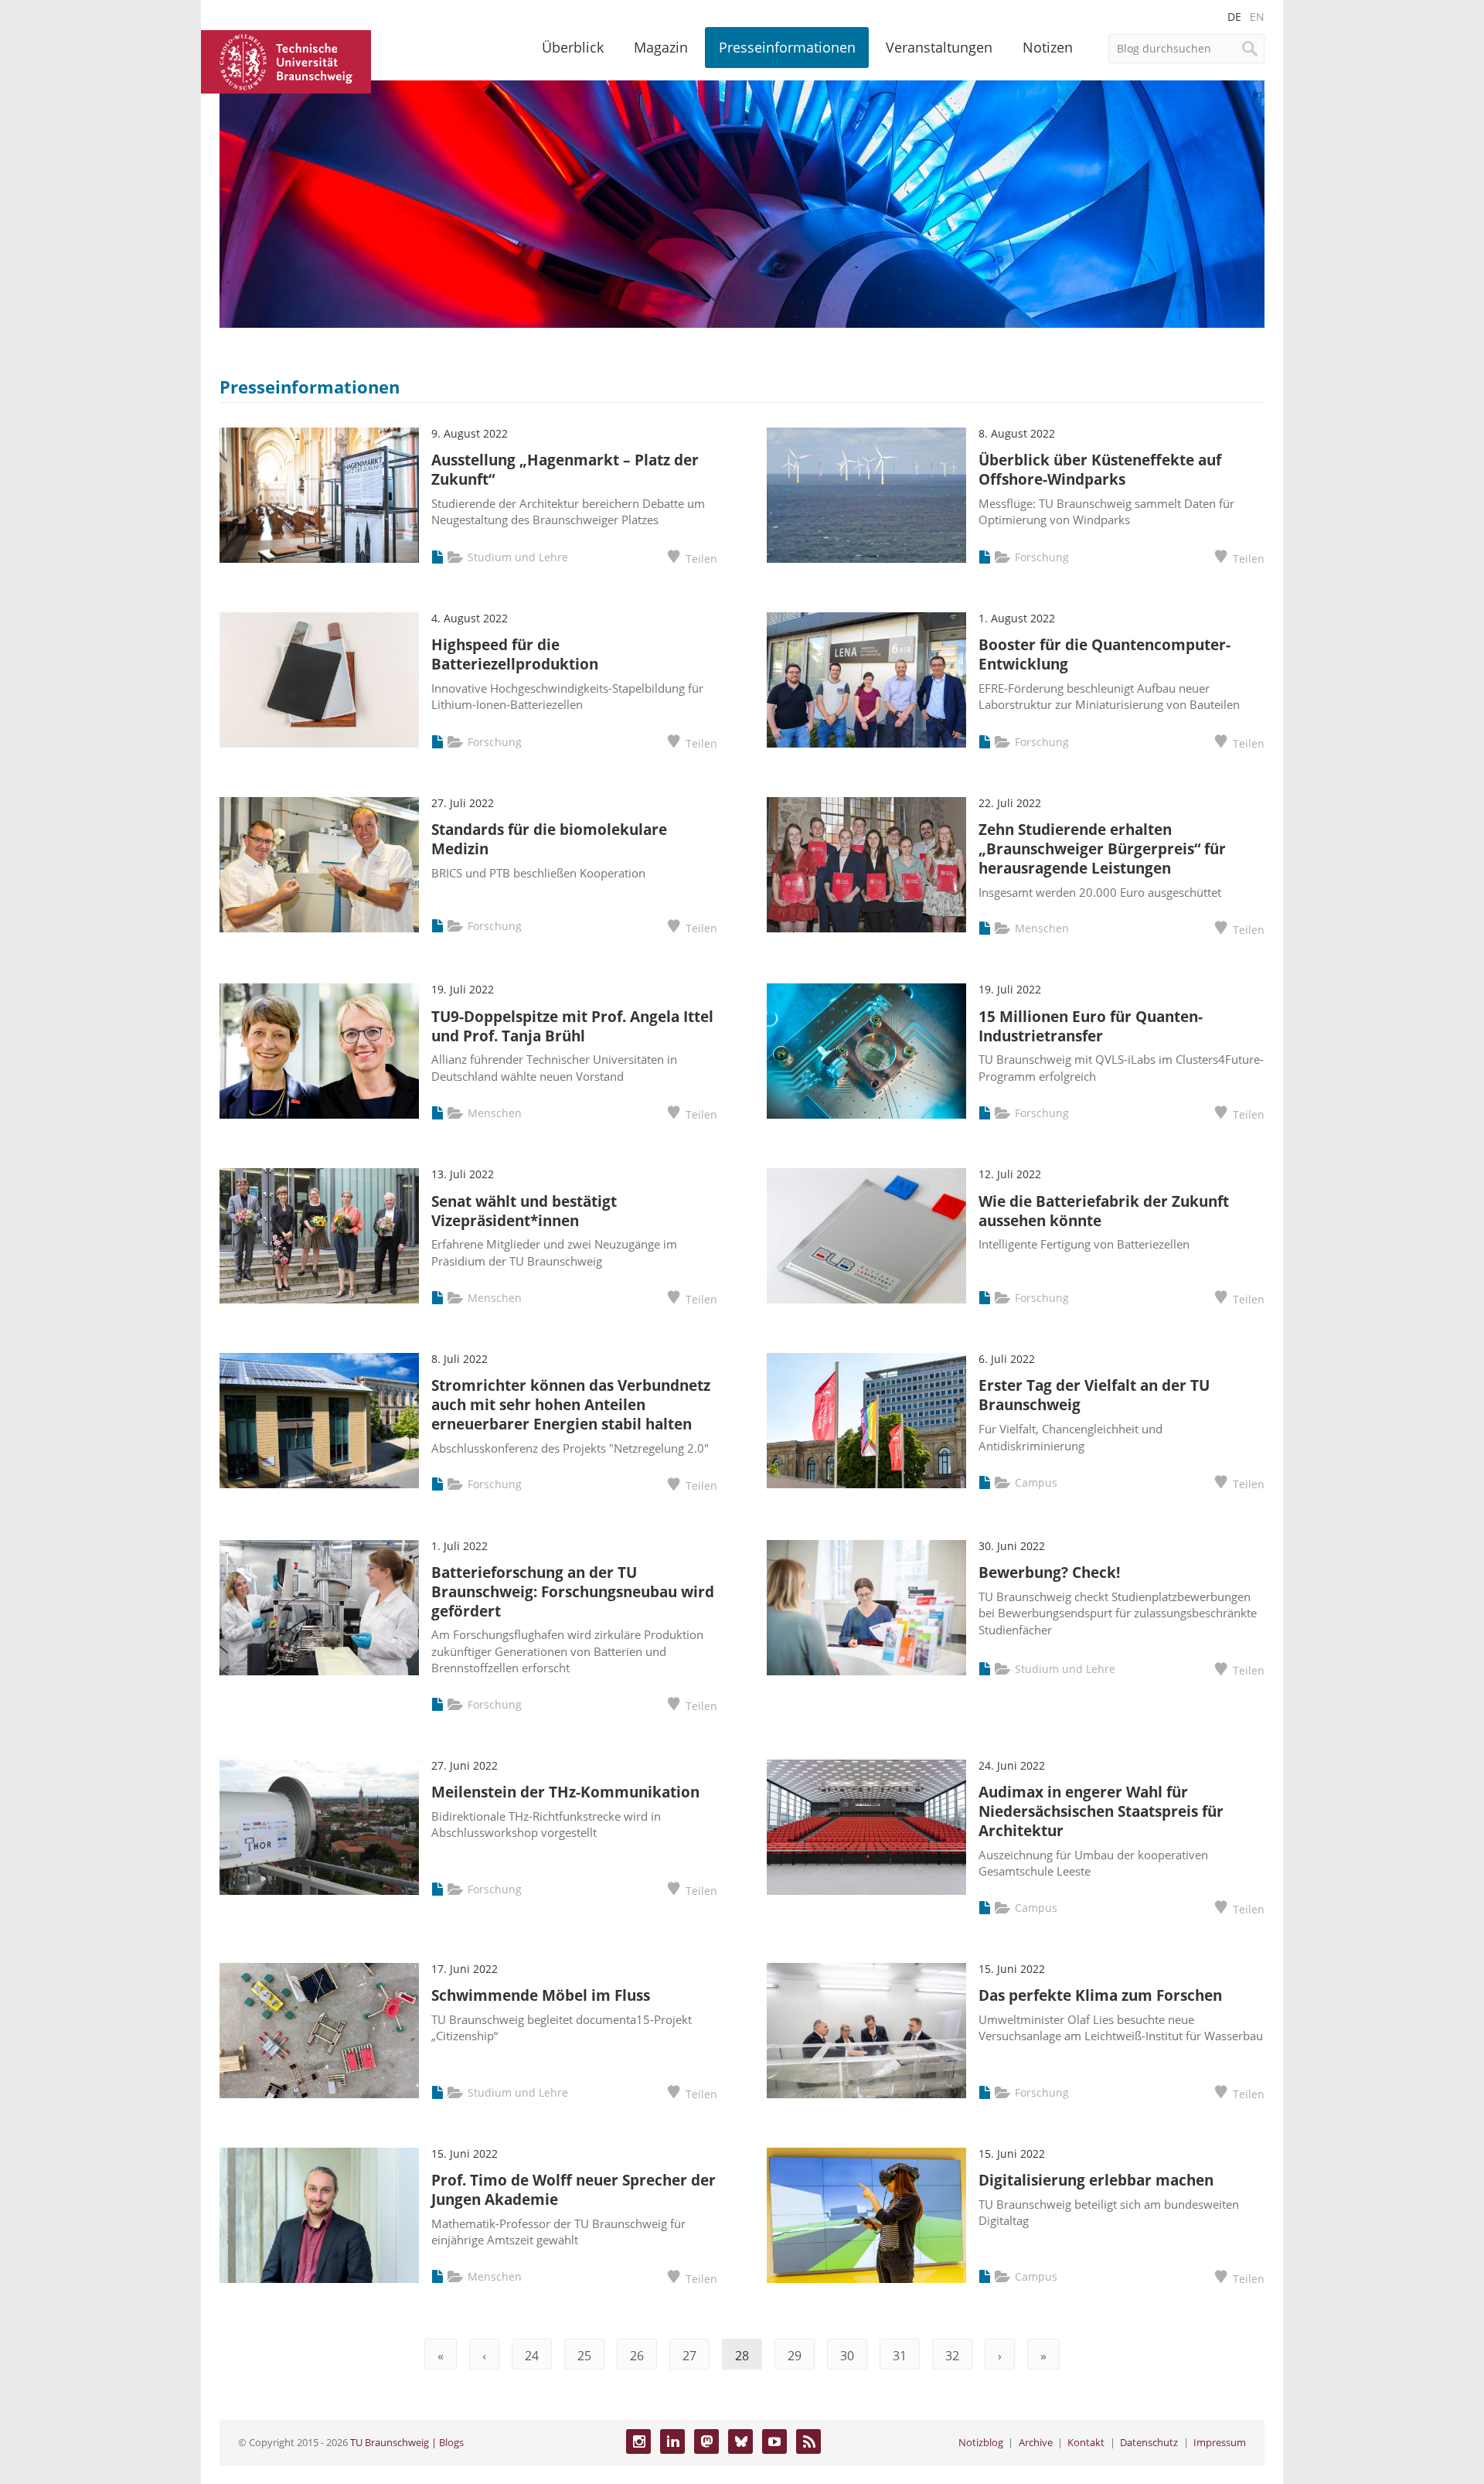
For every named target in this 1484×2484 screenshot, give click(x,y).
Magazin (661, 47)
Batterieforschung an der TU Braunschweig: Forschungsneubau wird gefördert (573, 1591)
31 (900, 2356)
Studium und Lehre (518, 557)
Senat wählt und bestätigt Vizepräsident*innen (524, 1211)
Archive (1036, 2442)
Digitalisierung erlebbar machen (1096, 2180)
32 (952, 2356)
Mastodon (706, 2441)
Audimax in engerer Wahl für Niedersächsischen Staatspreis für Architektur (1101, 1811)
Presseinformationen (787, 47)
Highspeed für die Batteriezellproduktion (515, 654)
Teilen (701, 559)
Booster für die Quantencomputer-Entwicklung (1104, 654)
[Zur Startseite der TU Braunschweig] (286, 60)
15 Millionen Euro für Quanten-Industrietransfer (1091, 1026)
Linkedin (672, 2441)
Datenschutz (1149, 2442)
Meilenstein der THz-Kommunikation (565, 1792)
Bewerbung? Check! (1049, 1572)
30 (847, 2356)
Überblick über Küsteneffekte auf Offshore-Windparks (1100, 469)
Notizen (1048, 47)
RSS (808, 2441)
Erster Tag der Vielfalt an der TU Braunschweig (1094, 1395)
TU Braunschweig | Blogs (407, 2442)
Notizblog (981, 2442)
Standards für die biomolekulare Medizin (549, 839)
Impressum (1220, 2442)
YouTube (774, 2441)
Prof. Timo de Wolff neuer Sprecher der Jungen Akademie (574, 2189)
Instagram (638, 2441)
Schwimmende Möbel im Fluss (541, 1995)
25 (584, 2356)
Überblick (573, 47)
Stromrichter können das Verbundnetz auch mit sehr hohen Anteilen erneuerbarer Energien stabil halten (571, 1404)
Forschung (1042, 557)
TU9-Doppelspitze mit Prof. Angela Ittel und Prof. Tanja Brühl (572, 1026)
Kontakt (1086, 2442)
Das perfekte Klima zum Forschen (1100, 1995)
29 (795, 2356)
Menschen (1042, 928)
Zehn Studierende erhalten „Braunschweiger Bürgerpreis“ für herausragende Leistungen (1102, 848)
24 (532, 2356)
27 (689, 2356)
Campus (1036, 1482)
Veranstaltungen (939, 47)
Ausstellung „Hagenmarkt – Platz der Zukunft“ (565, 469)
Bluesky (740, 2441)
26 (637, 2356)
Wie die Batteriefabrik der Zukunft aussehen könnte (1104, 1211)
